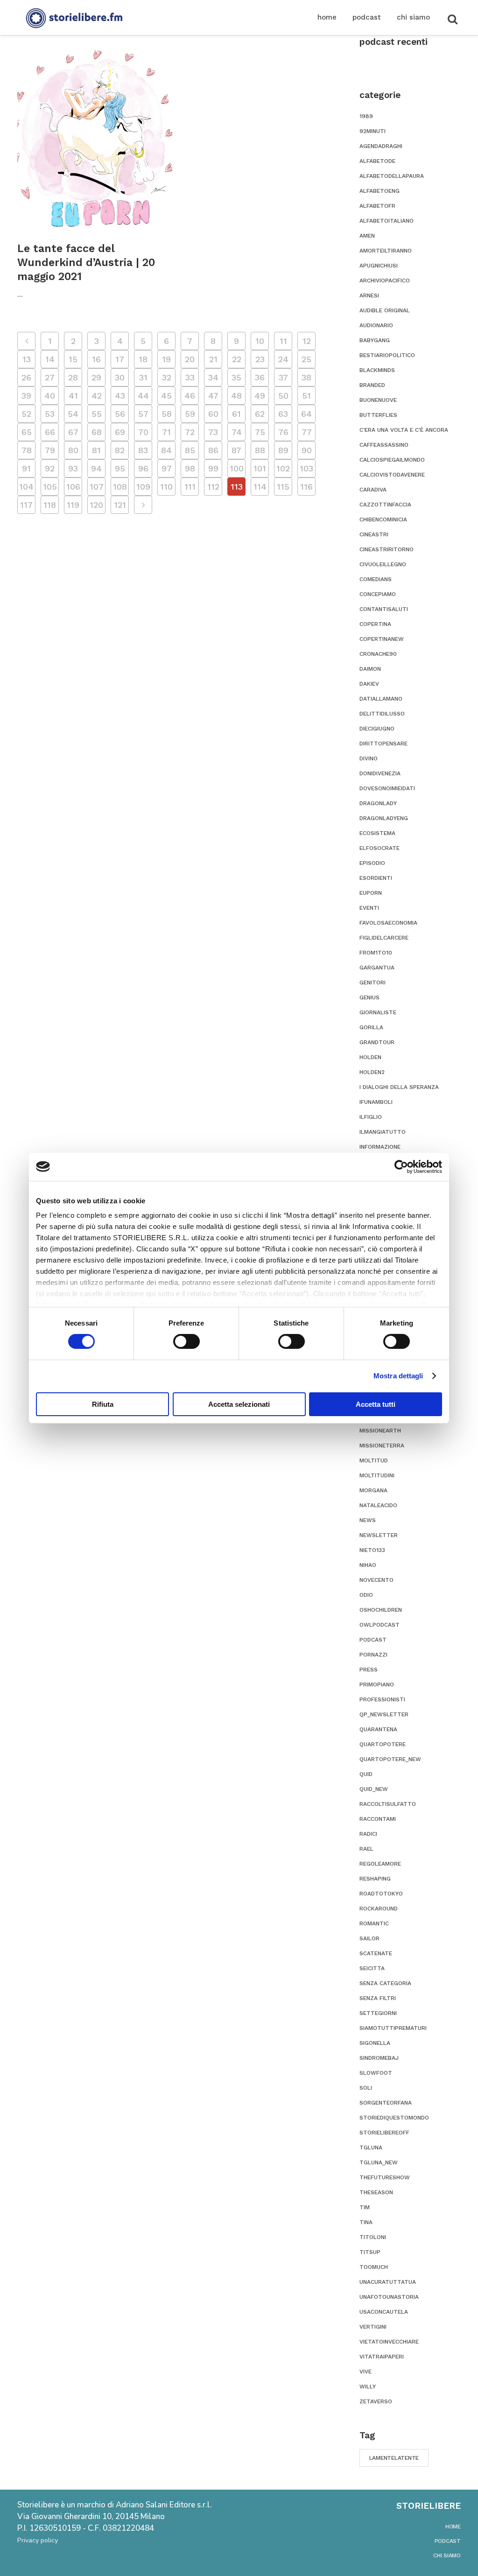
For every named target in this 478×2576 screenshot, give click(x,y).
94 (96, 468)
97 (167, 468)
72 (190, 432)
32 (167, 377)
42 (97, 396)
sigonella (375, 2043)
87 (236, 450)
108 (120, 487)
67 (73, 432)
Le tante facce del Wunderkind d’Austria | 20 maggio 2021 (86, 263)
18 (143, 359)
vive (366, 2372)
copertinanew (382, 639)
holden (370, 1057)
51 (306, 396)
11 (283, 341)
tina (366, 2222)
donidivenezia (380, 773)
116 (306, 487)
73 (213, 432)
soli (366, 2088)
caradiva (373, 490)
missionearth (380, 1431)
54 (73, 414)
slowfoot (376, 2073)
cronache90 (378, 654)
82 (120, 450)
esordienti (376, 878)
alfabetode (377, 161)
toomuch (374, 2267)
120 (96, 505)
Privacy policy (38, 2540)
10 (260, 341)
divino (369, 758)
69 (120, 432)
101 (260, 468)
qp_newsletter (384, 1714)
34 (213, 377)
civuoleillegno (383, 564)
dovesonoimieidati (387, 788)
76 (283, 432)
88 (260, 450)
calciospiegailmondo (392, 460)
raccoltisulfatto (388, 1804)
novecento (376, 1580)
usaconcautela (384, 2312)
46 (190, 396)
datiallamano (381, 699)
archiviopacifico (385, 281)
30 (120, 377)
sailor (369, 1938)
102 (283, 468)
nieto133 (372, 1550)
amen (367, 236)
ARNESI (369, 295)
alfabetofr (377, 206)
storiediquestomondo (394, 2118)
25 (306, 359)
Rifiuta (103, 1404)
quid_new (374, 1789)
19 (166, 359)
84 (166, 450)
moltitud (374, 1460)
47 (213, 396)
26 (26, 377)
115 (283, 487)
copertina (375, 624)
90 (307, 450)
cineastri (374, 534)
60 (213, 414)
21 (213, 359)
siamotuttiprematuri (393, 2028)
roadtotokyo (381, 1894)
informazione (380, 1147)
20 (190, 359)
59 (190, 414)
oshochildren (381, 1610)
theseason (376, 2192)
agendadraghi (381, 146)
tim (365, 2207)
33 (190, 377)
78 (27, 450)
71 (166, 432)
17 (120, 359)
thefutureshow (385, 2177)
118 (50, 505)
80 (73, 450)
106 (73, 487)
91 (26, 468)
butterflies (378, 415)
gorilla (371, 1027)
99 (213, 468)
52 (26, 414)
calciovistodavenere (392, 475)
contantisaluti (384, 609)
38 (306, 377)
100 (237, 468)
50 (283, 396)
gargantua (377, 968)
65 (27, 432)
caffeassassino (384, 445)
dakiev (369, 684)
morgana (373, 1490)
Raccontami (378, 1819)
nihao (368, 1565)
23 (260, 359)
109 (143, 487)
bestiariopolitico (387, 355)
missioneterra (382, 1446)
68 (97, 432)
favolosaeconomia (388, 923)
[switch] (186, 1341)
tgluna (371, 2148)
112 (213, 487)
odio (366, 1595)
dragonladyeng (384, 818)
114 (260, 487)
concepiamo (378, 594)
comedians (376, 579)
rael (366, 1849)
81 (96, 450)
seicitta (372, 1968)
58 (167, 414)
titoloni (373, 2237)
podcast (373, 1640)
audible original (385, 310)
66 (50, 432)
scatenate (376, 1953)
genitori (373, 983)
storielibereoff (384, 2133)
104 (26, 487)
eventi (369, 908)
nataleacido (378, 1505)
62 (260, 414)
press (369, 1670)
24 (283, 359)
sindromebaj (379, 2058)
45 (166, 396)
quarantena (378, 1729)
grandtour (377, 1042)
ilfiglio (371, 1117)
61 (236, 414)
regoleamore (380, 1864)
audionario (376, 325)
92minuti (373, 131)
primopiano (377, 1685)
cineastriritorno (387, 549)
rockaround (379, 1909)
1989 (366, 116)
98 (190, 468)
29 (96, 377)
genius (369, 997)
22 (237, 359)
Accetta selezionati (239, 1404)
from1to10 (376, 953)
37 (283, 377)
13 (27, 359)
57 (143, 414)
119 (73, 505)
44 (143, 396)
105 (50, 487)
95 (120, 468)
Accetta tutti (376, 1404)
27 (50, 377)
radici (368, 1834)
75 (260, 432)
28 (73, 377)
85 (190, 450)
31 (143, 377)
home (453, 2527)
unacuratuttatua (388, 2282)
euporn (371, 893)
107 (97, 487)
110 (166, 487)
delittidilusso (382, 714)
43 (120, 396)
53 (50, 414)
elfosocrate (380, 848)
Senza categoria (385, 1983)
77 (307, 432)
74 (237, 432)
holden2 (372, 1072)
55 (97, 414)
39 (26, 396)
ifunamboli (376, 1102)
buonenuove (378, 400)
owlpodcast (380, 1625)
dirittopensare (383, 744)
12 (307, 341)
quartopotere (383, 1744)
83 (143, 450)
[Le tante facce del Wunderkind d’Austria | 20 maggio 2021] (95, 138)
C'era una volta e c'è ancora (404, 430)
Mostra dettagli (398, 1376)
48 (236, 396)
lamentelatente (394, 2458)
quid (366, 1774)
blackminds (377, 370)
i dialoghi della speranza (399, 1087)
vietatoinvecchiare (389, 2342)
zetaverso (376, 2401)
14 (50, 359)
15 (73, 359)
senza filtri (378, 1998)
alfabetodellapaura (392, 176)
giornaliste (378, 1012)
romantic (374, 1923)
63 (283, 414)
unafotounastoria (389, 2297)
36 (260, 377)
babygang (375, 340)
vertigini (373, 2327)
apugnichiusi (379, 266)
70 (143, 432)
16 (96, 359)
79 (50, 450)
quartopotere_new (390, 1759)
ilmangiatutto (383, 1132)
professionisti (382, 1699)
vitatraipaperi (382, 2357)
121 (120, 505)
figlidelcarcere (384, 938)
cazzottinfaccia (385, 505)
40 (50, 396)
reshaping (375, 1879)
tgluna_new (379, 2162)
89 (283, 450)
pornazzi (373, 1655)
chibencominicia (383, 519)
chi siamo (447, 2555)
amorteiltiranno (386, 251)
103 (306, 468)
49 (260, 396)
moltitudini (377, 1475)
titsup (370, 2252)
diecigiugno (377, 729)
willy (368, 2386)
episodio (372, 863)
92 (50, 468)
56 (120, 414)
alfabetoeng (380, 191)
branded (372, 385)
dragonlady (378, 803)
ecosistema (377, 833)
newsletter (379, 1535)
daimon (370, 669)
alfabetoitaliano (387, 221)
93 (73, 468)
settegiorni (378, 2013)
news (368, 1520)
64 (306, 414)
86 (213, 450)
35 (236, 377)
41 (73, 396)
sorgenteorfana (386, 2103)
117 (26, 505)
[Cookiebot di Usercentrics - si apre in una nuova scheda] (401, 1166)
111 (190, 487)
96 (143, 468)
